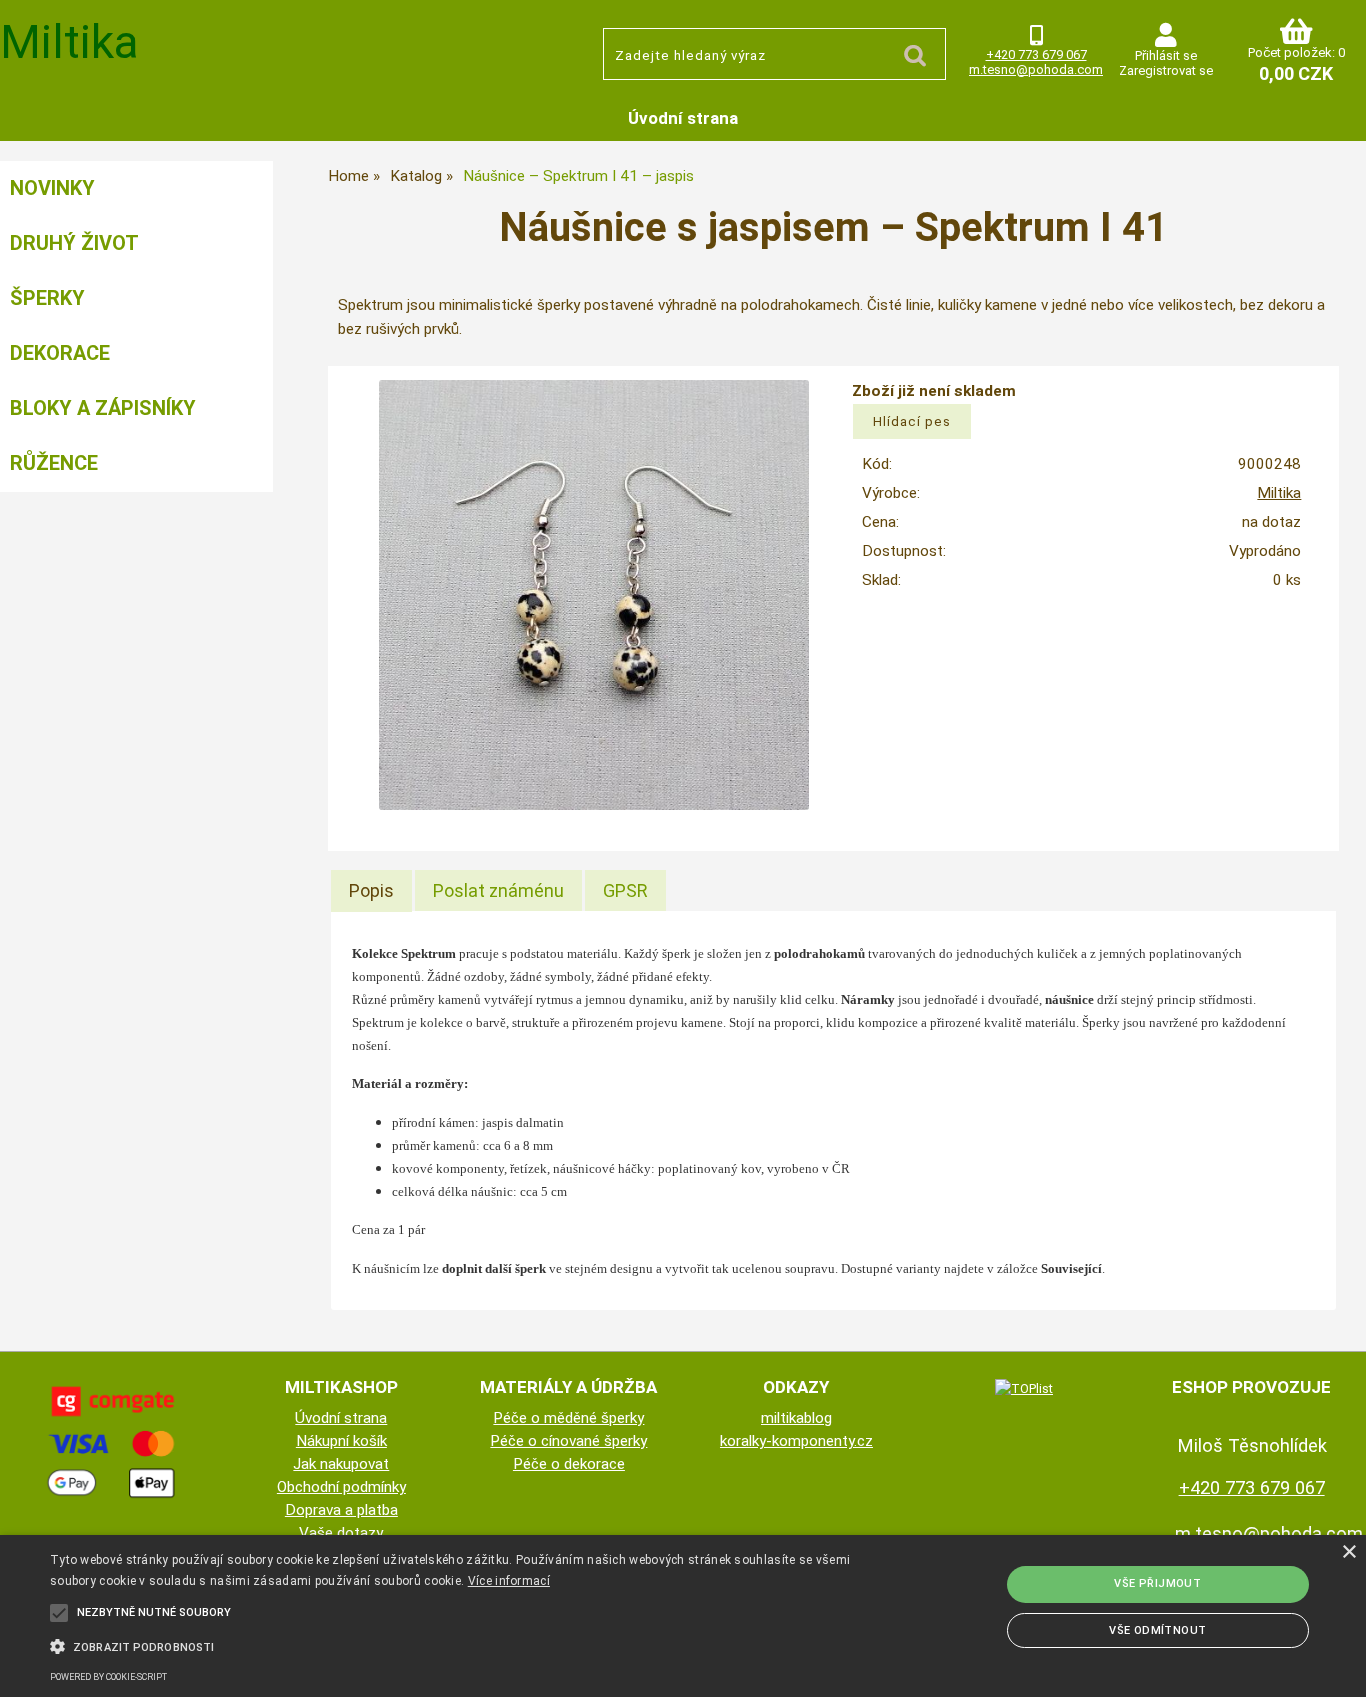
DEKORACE (60, 353)
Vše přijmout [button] (1157, 1583)
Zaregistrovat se (1166, 70)
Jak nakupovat (341, 1464)
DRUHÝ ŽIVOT (74, 243)
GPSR (625, 890)
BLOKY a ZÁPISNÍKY (103, 408)
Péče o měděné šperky (568, 1418)
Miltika (1279, 493)
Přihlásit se (1166, 55)
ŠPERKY (47, 298)
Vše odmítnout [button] (1157, 1630)
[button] (461, 1645)
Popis (371, 890)
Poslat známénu (498, 890)
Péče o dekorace (569, 1464)
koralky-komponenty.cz (796, 1441)
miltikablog (796, 1418)
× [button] (1348, 1552)
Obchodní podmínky (341, 1487)
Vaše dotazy (341, 1533)
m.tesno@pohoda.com (1036, 69)
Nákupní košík (341, 1441)
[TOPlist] (1024, 1388)
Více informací (509, 1581)
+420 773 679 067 (1036, 54)
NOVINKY (52, 188)
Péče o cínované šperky (568, 1441)
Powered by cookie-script (108, 1677)
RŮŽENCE (54, 463)
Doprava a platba (341, 1510)
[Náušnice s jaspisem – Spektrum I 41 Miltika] (594, 595)
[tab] (371, 891)
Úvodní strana (683, 118)
